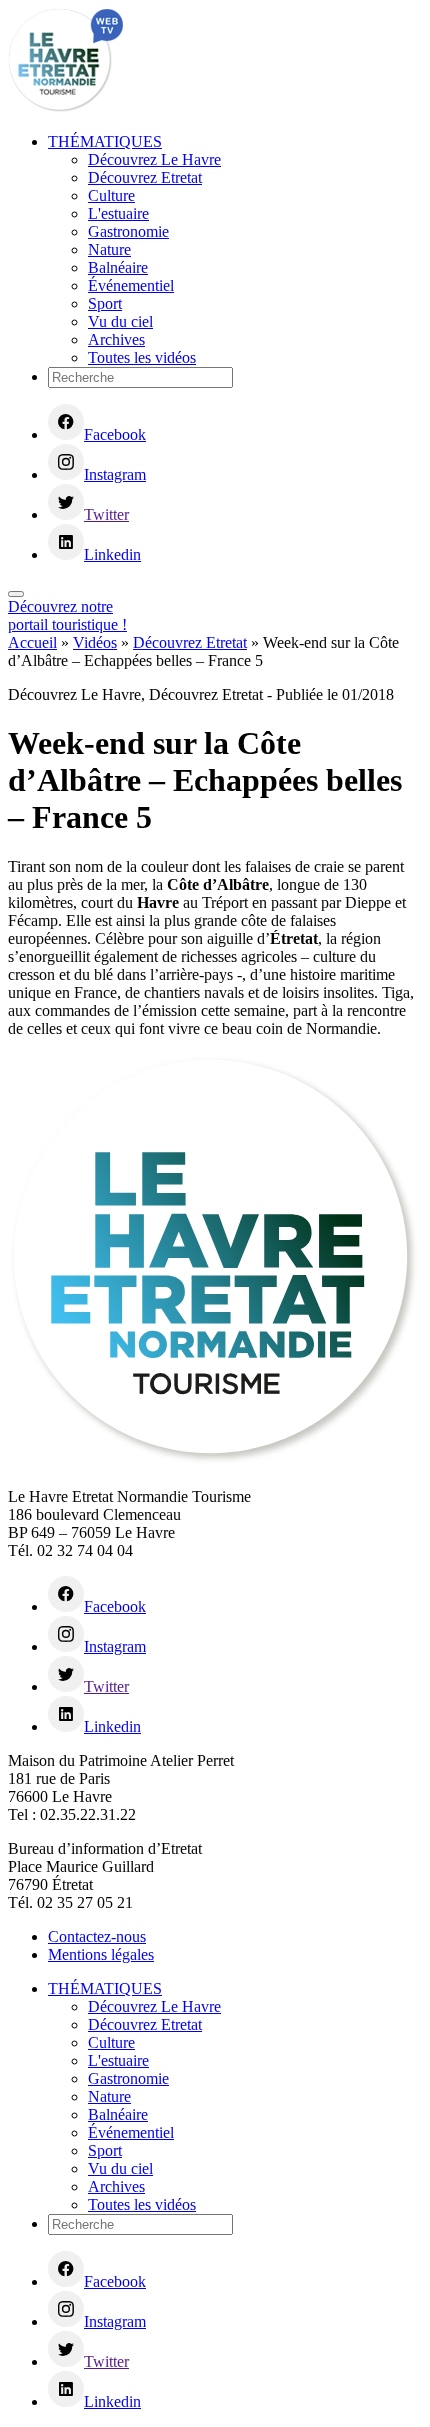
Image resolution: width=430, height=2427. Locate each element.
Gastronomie (128, 231)
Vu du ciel (120, 321)
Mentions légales (101, 1954)
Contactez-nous (97, 1936)
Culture (111, 195)
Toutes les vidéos (142, 357)
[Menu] (16, 594)
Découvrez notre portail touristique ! (67, 615)
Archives (116, 339)
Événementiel (131, 285)
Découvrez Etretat (145, 177)
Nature (109, 249)
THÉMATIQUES (105, 141)
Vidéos (95, 642)
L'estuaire (118, 213)
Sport (105, 303)
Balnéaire (118, 267)
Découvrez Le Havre (154, 159)
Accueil (32, 642)
